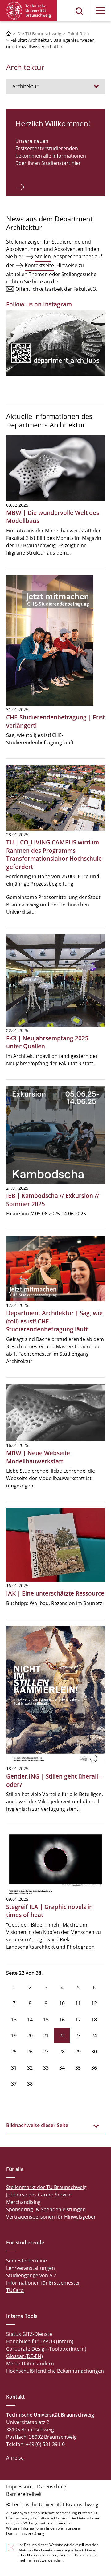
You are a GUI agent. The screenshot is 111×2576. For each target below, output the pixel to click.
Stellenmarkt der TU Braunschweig (46, 2187)
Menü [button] (100, 11)
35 (78, 2068)
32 (30, 2068)
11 (78, 2003)
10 (62, 2003)
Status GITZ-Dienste (29, 2334)
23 (78, 2036)
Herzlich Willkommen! (53, 123)
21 (46, 2036)
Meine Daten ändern (30, 2364)
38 (30, 2084)
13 (14, 2020)
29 (78, 2052)
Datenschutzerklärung (25, 2533)
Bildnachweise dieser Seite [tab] (37, 2125)
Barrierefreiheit (24, 2494)
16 (62, 2020)
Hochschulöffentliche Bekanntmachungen (55, 2371)
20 (30, 2036)
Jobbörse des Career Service (39, 2195)
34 (62, 2068)
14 (30, 2020)
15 (46, 2020)
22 (62, 2036)
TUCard (15, 2290)
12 (94, 2003)
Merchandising (23, 2202)
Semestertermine (27, 2261)
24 (94, 2036)
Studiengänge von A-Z (31, 2275)
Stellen (43, 256)
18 (94, 2020)
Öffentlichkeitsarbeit (39, 289)
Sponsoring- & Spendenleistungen (46, 2209)
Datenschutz (52, 2487)
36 (94, 2068)
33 (46, 2068)
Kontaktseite (39, 265)
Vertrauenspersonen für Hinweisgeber (51, 2217)
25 (14, 2052)
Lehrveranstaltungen (31, 2268)
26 (30, 2052)
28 (62, 2052)
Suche (80, 11)
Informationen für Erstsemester (43, 2283)
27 (46, 2052)
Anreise (15, 2458)
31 (14, 2068)
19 (14, 2036)
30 (94, 2052)
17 (78, 2020)
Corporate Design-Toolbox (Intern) (46, 2349)
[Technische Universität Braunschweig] (29, 11)
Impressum (19, 2487)
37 (14, 2084)
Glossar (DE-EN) (25, 2356)
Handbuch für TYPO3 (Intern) (40, 2341)
